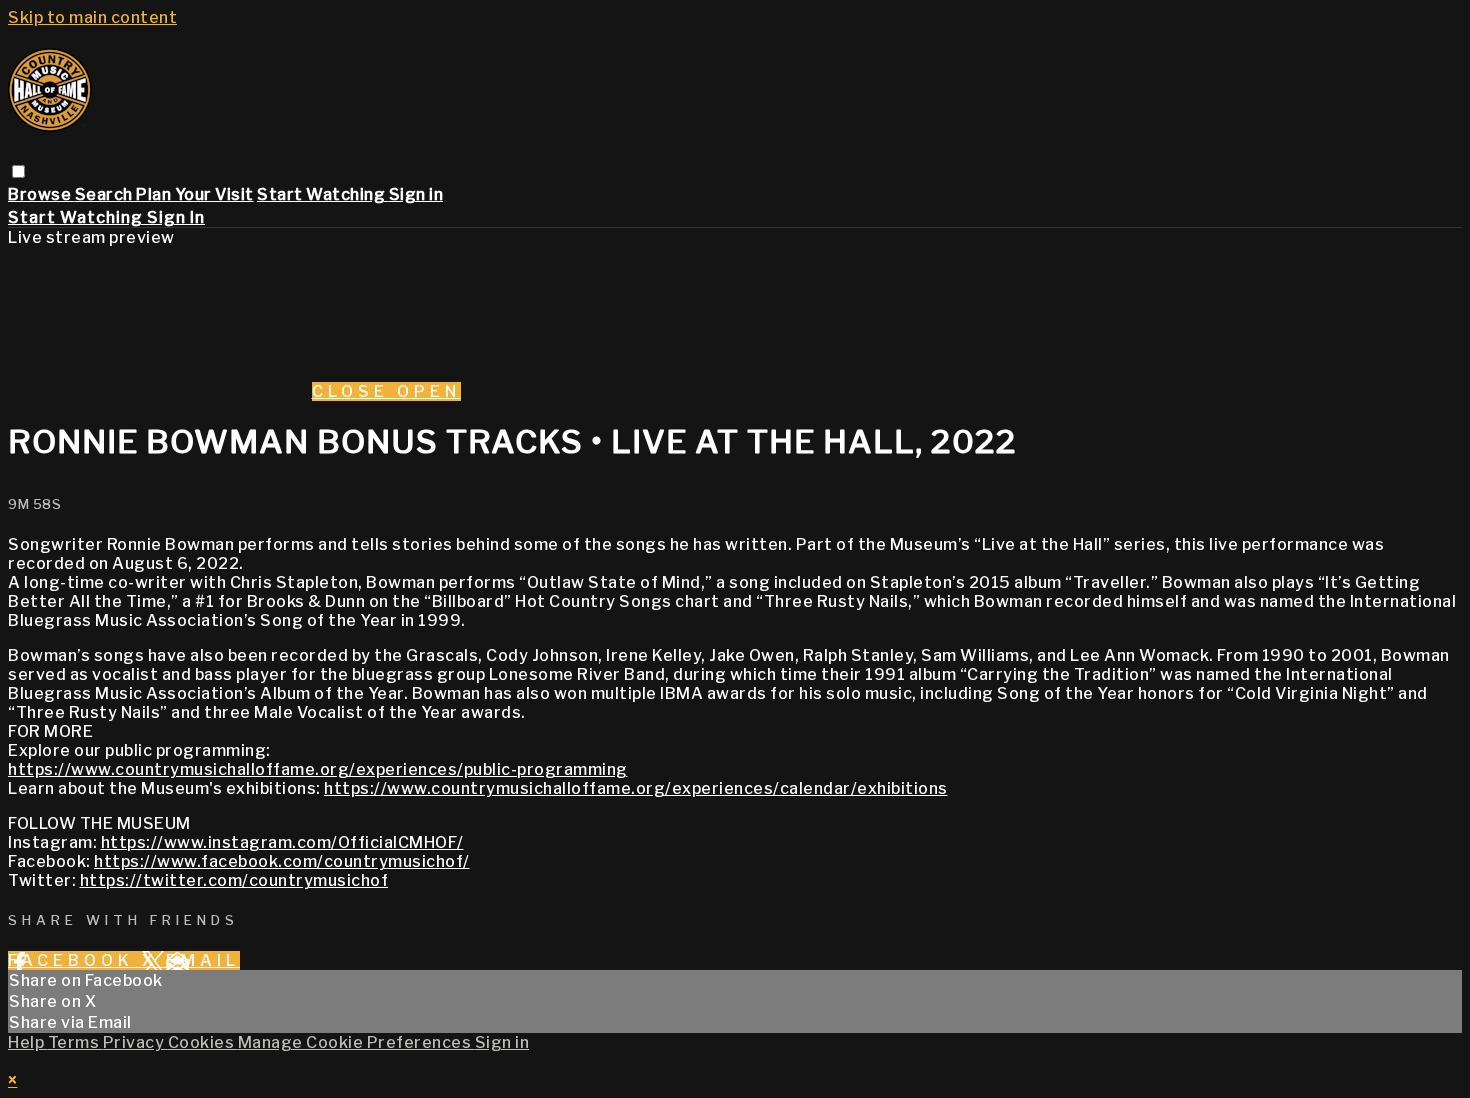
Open (429, 391)
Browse (41, 194)
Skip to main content (92, 17)
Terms (75, 1042)
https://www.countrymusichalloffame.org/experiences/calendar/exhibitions (636, 788)
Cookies (203, 1042)
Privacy (135, 1042)
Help (28, 1042)
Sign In (176, 217)
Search (106, 194)
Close (354, 391)
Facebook (75, 960)
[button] (18, 171)
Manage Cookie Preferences (356, 1042)
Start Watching (323, 194)
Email (203, 960)
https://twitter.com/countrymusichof (234, 880)
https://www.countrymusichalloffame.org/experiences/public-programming (318, 769)
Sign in (416, 194)
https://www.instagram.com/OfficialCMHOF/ (282, 842)
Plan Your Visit (195, 194)
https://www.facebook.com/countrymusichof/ (282, 861)
